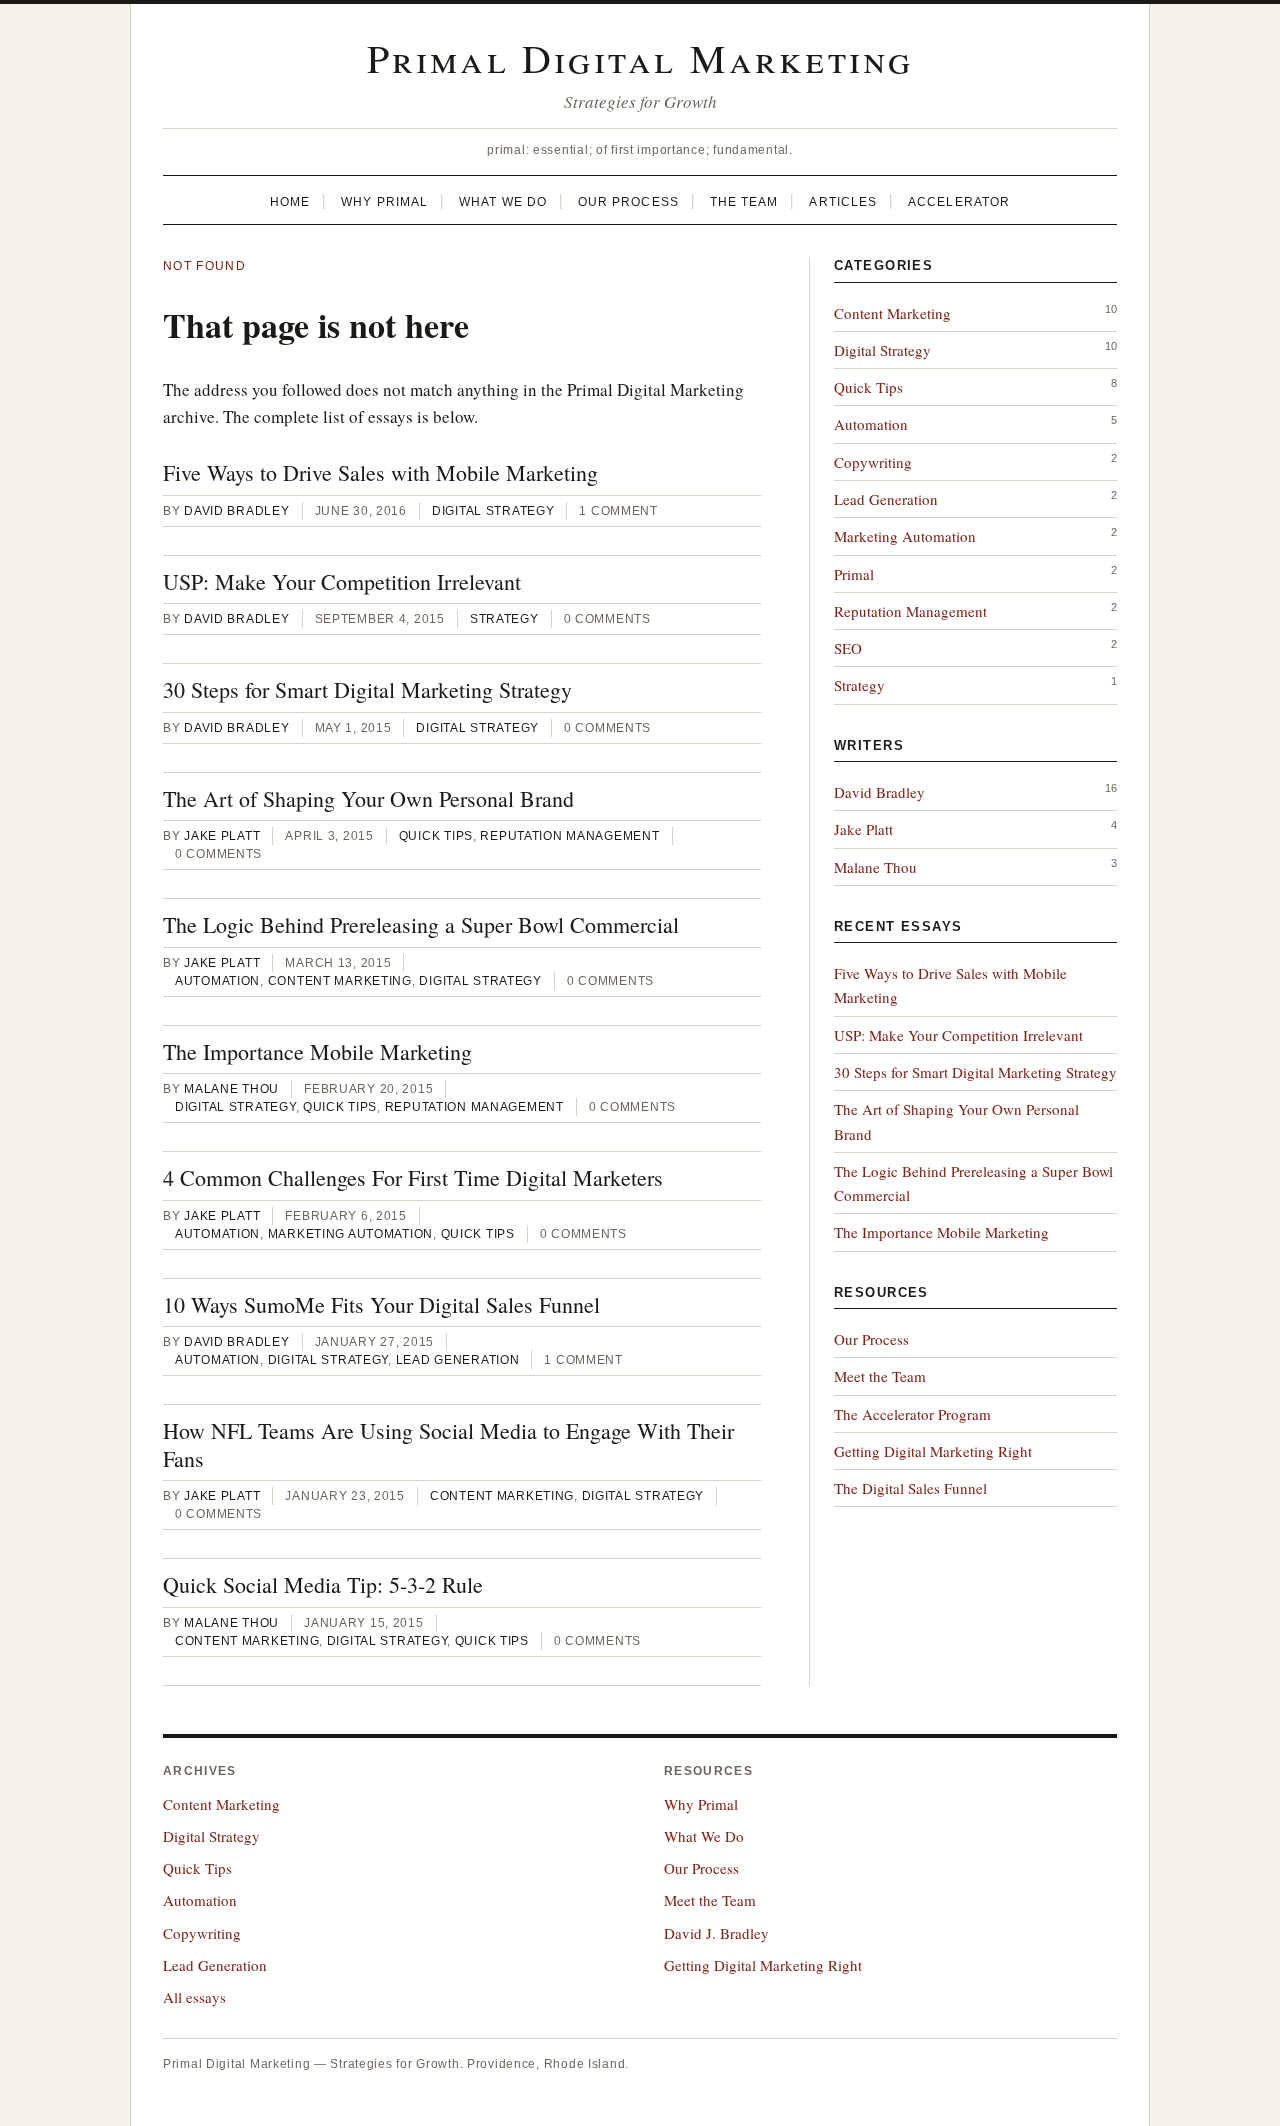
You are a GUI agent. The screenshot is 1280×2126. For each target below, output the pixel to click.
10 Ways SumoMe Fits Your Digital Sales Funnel (381, 1304)
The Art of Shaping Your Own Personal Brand (368, 798)
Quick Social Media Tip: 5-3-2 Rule (323, 1584)
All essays (194, 1997)
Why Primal (384, 202)
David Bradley (236, 511)
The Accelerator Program (912, 1414)
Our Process (628, 202)
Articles (843, 202)
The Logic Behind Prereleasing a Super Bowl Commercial (421, 924)
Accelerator (959, 202)
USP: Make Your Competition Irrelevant (342, 581)
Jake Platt (222, 836)
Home (290, 202)
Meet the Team (880, 1376)
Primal (854, 574)
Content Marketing (340, 981)
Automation (217, 981)
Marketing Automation (350, 1234)
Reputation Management (569, 836)
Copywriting (873, 462)
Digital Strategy (493, 511)
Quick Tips (436, 836)
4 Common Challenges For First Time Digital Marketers (413, 1177)
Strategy (504, 619)
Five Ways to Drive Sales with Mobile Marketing (380, 472)
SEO (848, 648)
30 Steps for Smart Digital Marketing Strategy (367, 689)
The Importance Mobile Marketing (317, 1051)
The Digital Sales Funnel (910, 1488)
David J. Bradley (716, 1933)
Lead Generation (458, 1360)
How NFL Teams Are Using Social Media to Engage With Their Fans (448, 1444)
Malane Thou (231, 1089)
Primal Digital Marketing (640, 57)
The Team (744, 202)
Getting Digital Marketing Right (933, 1451)
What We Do (503, 202)
